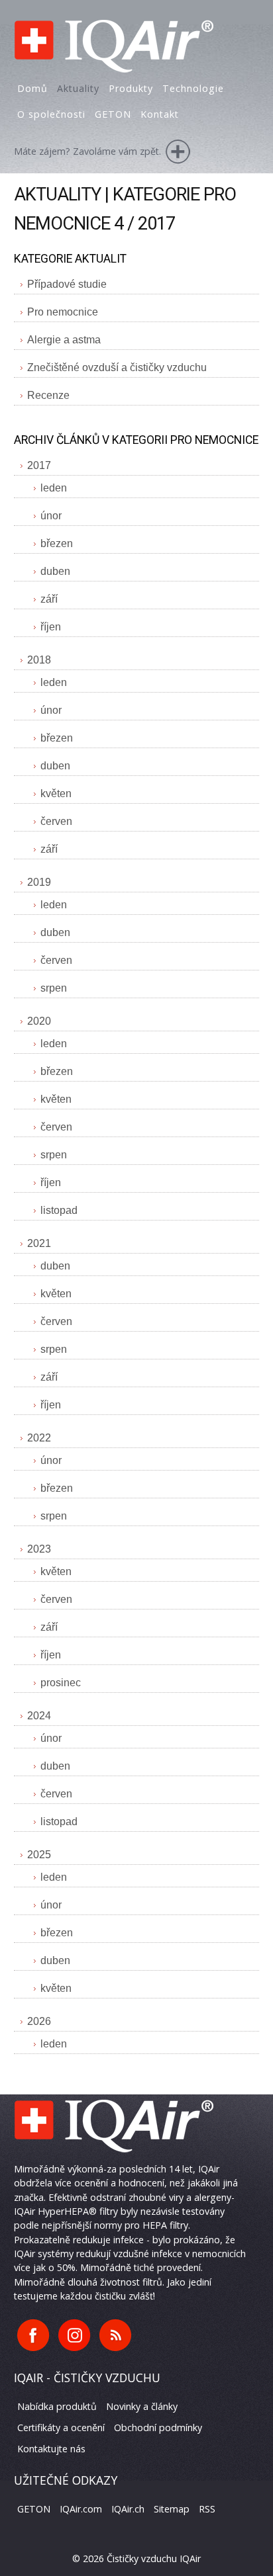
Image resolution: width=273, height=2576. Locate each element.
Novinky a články (142, 2406)
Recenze (48, 395)
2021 (39, 1243)
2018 (39, 660)
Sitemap (172, 2509)
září (49, 599)
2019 (39, 882)
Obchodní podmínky (158, 2427)
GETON (34, 2509)
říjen (51, 627)
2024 (39, 1716)
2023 (39, 1549)
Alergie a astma (64, 340)
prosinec (61, 1683)
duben (55, 571)
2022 (39, 1438)
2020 (39, 1021)
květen (56, 794)
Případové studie (67, 284)
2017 (39, 465)
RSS (207, 2509)
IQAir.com (81, 2509)
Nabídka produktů (57, 2406)
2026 (39, 2021)
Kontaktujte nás (51, 2449)
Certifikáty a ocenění (61, 2427)
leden (54, 488)
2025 (39, 1855)
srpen (54, 988)
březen (57, 543)
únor (51, 516)
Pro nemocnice (63, 312)
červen (56, 821)
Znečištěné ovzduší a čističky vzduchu (117, 367)
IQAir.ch (128, 2509)
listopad (59, 1210)
